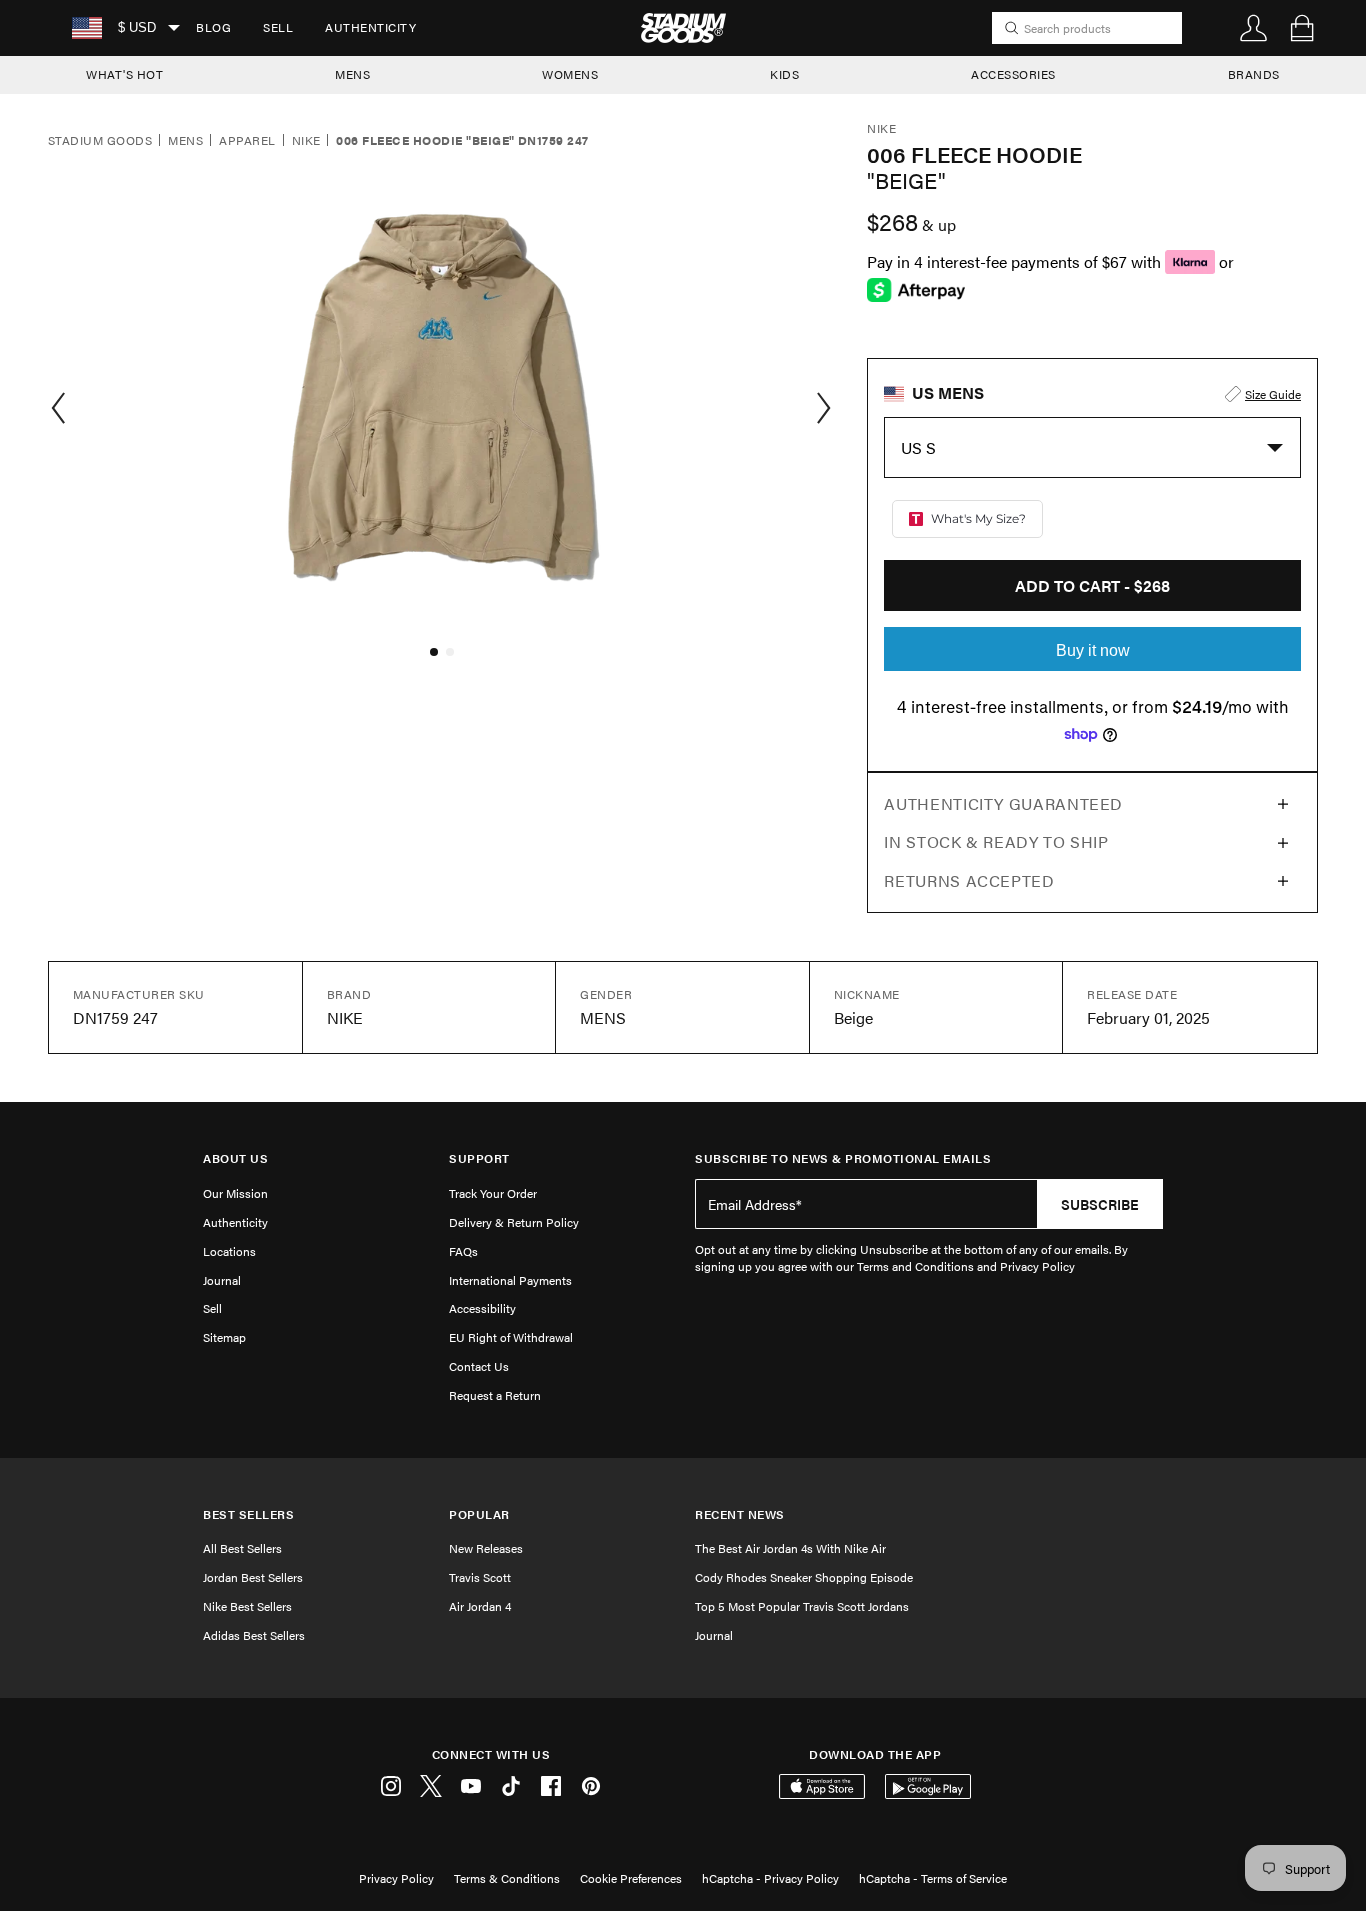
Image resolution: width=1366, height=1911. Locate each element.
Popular (479, 1514)
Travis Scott (480, 1577)
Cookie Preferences (631, 1878)
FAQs (463, 1251)
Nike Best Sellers (247, 1606)
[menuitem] (213, 28)
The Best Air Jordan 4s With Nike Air (790, 1548)
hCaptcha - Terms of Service (933, 1878)
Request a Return (495, 1395)
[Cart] (1302, 28)
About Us (235, 1158)
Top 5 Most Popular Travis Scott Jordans (802, 1606)
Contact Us (479, 1366)
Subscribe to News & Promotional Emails (843, 1158)
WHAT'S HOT (124, 74)
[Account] (1254, 28)
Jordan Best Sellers (253, 1577)
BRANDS (1254, 74)
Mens (185, 141)
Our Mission (235, 1193)
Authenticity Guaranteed (1003, 803)
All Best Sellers (242, 1548)
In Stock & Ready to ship (996, 841)
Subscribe (1100, 1204)
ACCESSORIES (1013, 74)
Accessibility (482, 1308)
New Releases (486, 1548)
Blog (213, 27)
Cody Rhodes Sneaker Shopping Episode (804, 1577)
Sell (278, 27)
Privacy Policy (396, 1878)
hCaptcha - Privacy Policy (770, 1878)
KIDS (784, 74)
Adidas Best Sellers (254, 1635)
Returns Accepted (969, 880)
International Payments (510, 1280)
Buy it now (1093, 650)
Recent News (740, 1514)
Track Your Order (493, 1193)
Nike (306, 141)
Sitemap (224, 1337)
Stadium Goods (100, 141)
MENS (352, 74)
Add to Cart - (1092, 585)
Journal (222, 1280)
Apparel (247, 141)
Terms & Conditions (507, 1878)
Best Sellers (248, 1514)
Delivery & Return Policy (514, 1222)
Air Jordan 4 (480, 1606)
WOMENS (570, 74)
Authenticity (370, 27)
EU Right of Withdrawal (511, 1337)
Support (479, 1158)
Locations (229, 1251)
